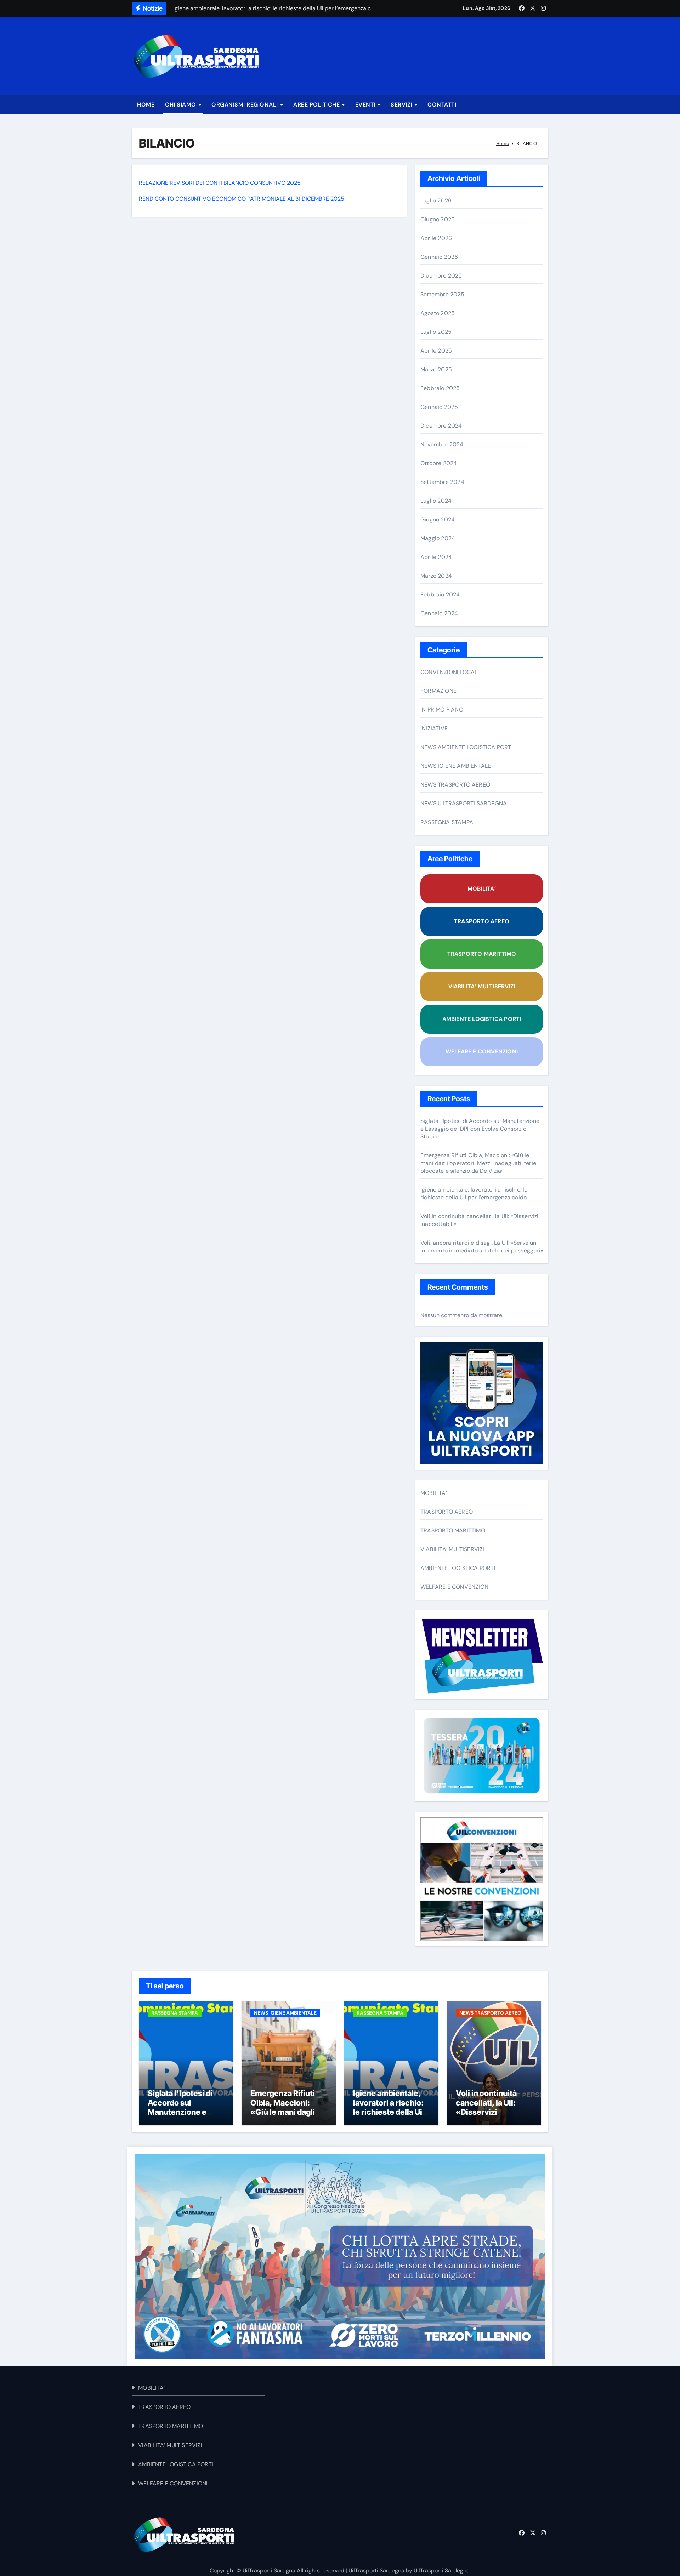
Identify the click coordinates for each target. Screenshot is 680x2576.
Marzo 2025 (436, 369)
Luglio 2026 (436, 201)
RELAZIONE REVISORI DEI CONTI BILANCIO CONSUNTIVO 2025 (220, 183)
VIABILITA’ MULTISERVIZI (482, 986)
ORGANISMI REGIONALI (245, 105)
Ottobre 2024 (439, 463)
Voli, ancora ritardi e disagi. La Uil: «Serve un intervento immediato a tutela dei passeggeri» (482, 1247)
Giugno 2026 (438, 219)
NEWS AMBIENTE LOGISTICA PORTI (467, 747)
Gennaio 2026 (439, 257)
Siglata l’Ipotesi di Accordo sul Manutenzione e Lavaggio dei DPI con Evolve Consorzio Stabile (480, 1129)
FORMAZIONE (438, 691)
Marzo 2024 (436, 576)
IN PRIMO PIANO (442, 710)
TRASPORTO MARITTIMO (482, 954)
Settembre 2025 (442, 294)
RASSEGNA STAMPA (447, 822)
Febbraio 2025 (440, 388)
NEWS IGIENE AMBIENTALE (456, 766)
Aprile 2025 (436, 351)
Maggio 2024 (438, 538)
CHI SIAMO (181, 105)
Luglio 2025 (436, 332)
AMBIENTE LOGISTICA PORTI (482, 1019)
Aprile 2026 (436, 238)
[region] (340, 2256)
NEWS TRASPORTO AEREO (455, 785)
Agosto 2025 (438, 313)
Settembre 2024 (442, 482)
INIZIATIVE (434, 728)
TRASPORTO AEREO (482, 921)
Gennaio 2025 (439, 407)
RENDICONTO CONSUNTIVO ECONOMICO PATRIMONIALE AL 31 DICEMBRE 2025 (242, 199)
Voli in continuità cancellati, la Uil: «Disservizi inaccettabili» (486, 2107)
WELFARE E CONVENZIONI (482, 1052)
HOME (146, 105)
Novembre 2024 (442, 444)
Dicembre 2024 (441, 426)
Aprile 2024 (436, 557)
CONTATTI (442, 105)
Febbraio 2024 (440, 595)
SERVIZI (402, 105)
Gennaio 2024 (439, 613)
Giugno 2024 (438, 519)
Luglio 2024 (436, 501)
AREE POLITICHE (317, 105)
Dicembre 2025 (441, 276)
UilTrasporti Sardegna (376, 2571)
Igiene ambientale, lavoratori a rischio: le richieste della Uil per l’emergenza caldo (474, 1193)
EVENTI (366, 105)
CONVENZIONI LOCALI (450, 672)
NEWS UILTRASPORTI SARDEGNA (464, 803)
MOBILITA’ (482, 889)
